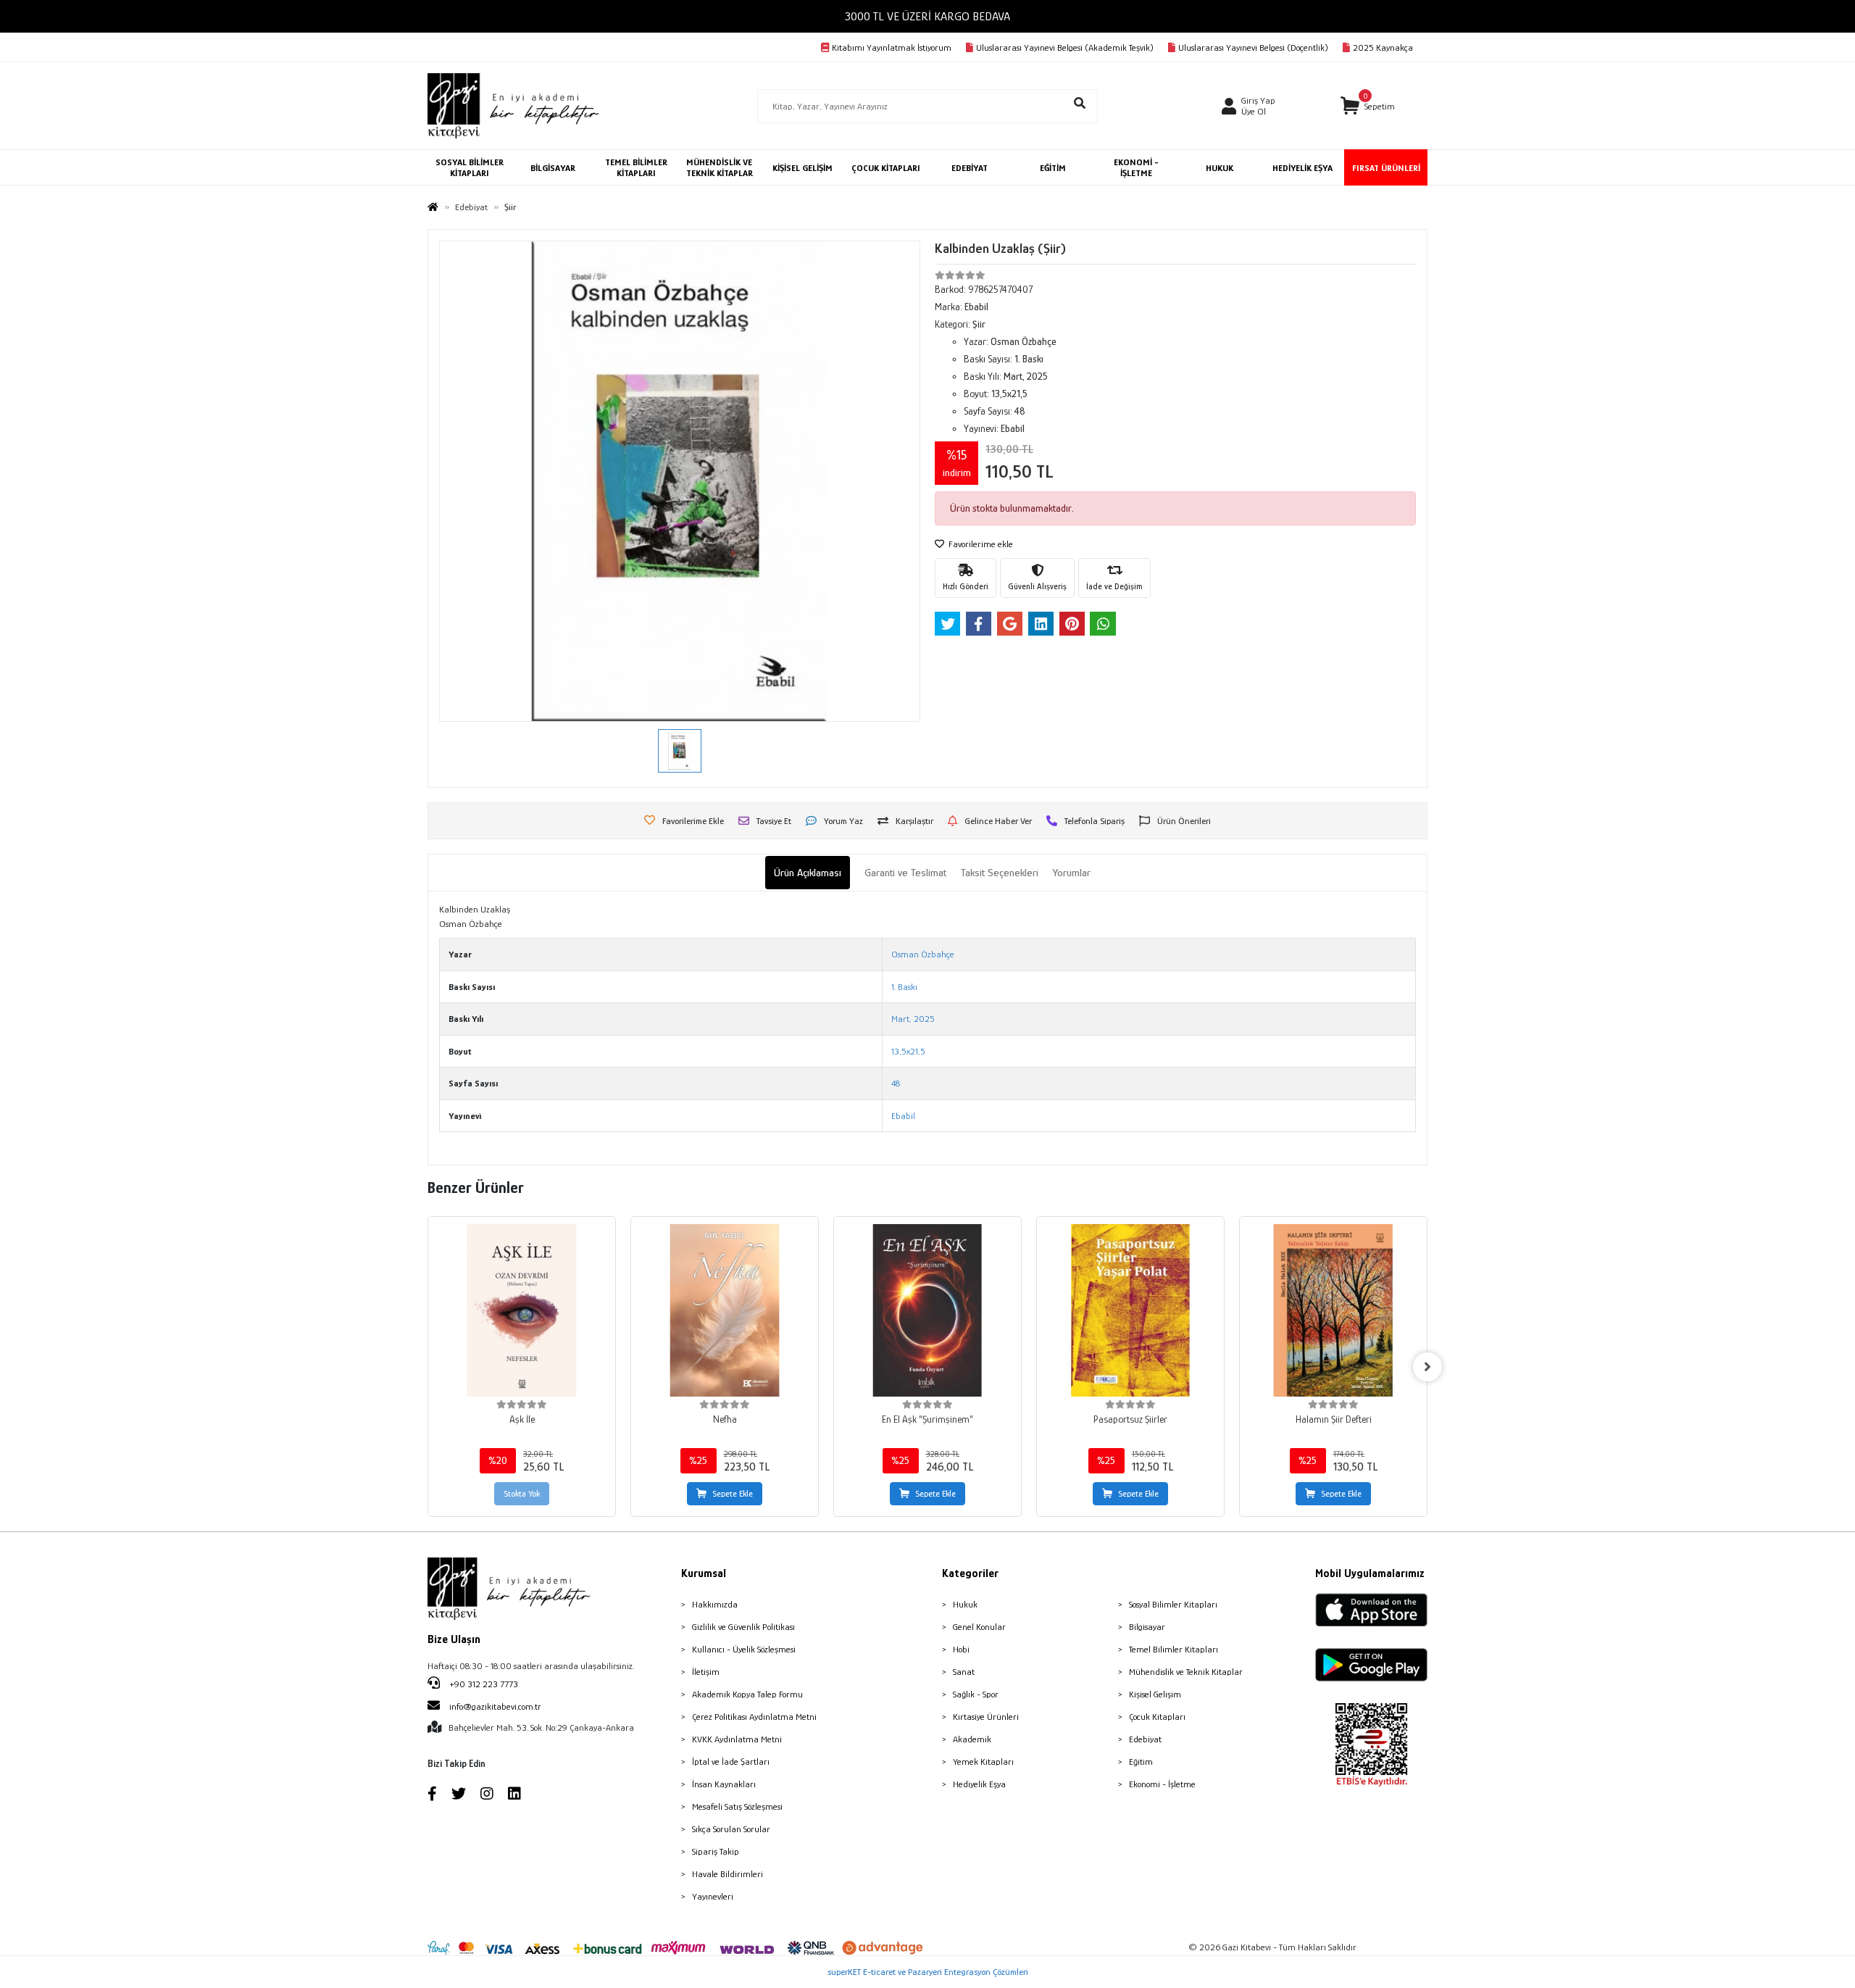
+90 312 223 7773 (483, 1684)
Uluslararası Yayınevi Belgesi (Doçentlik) (1253, 47)
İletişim (706, 1672)
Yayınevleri (713, 1896)
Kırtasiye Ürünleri (986, 1717)
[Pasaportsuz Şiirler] (1130, 1310)
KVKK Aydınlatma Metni (737, 1739)
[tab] (808, 873)
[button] (1368, 106)
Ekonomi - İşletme (1162, 1784)
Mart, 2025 (913, 1019)
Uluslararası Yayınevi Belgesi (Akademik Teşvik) (1065, 47)
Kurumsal (704, 1573)
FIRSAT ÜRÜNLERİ (1386, 168)
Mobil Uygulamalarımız (1370, 1573)
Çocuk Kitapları (1157, 1717)
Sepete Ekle (733, 1494)
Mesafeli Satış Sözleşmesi (737, 1806)
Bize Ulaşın (454, 1639)
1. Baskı (904, 987)
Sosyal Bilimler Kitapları (1173, 1604)
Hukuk (965, 1604)
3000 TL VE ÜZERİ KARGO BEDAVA (927, 16)
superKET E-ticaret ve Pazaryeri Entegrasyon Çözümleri (928, 1972)
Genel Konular (979, 1627)
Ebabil (903, 1116)
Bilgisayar (1147, 1627)
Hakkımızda (715, 1604)
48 (896, 1083)
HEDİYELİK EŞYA (1302, 168)
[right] (1427, 1367)
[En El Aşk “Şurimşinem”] (927, 1310)
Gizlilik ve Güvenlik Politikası (743, 1627)
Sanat (964, 1672)
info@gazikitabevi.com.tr (495, 1706)
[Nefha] (725, 1310)
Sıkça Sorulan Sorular (731, 1829)
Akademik (972, 1739)
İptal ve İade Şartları (731, 1762)
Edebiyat (1145, 1739)
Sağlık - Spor (976, 1694)
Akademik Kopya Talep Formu (747, 1694)
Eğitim (1141, 1762)
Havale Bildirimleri (728, 1874)
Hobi (961, 1649)
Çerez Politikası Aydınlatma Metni (754, 1717)
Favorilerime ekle (980, 544)
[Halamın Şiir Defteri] (1333, 1310)
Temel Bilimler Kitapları (1174, 1649)
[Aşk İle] (522, 1310)
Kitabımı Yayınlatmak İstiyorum (892, 47)
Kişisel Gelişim (1155, 1694)
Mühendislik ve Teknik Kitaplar (1186, 1672)
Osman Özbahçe (923, 954)
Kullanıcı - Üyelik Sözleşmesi (744, 1649)
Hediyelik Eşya (979, 1784)
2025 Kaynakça (1383, 47)
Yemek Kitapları (983, 1762)
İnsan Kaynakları (724, 1784)
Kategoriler (970, 1573)
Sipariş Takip (716, 1851)
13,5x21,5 (908, 1051)
